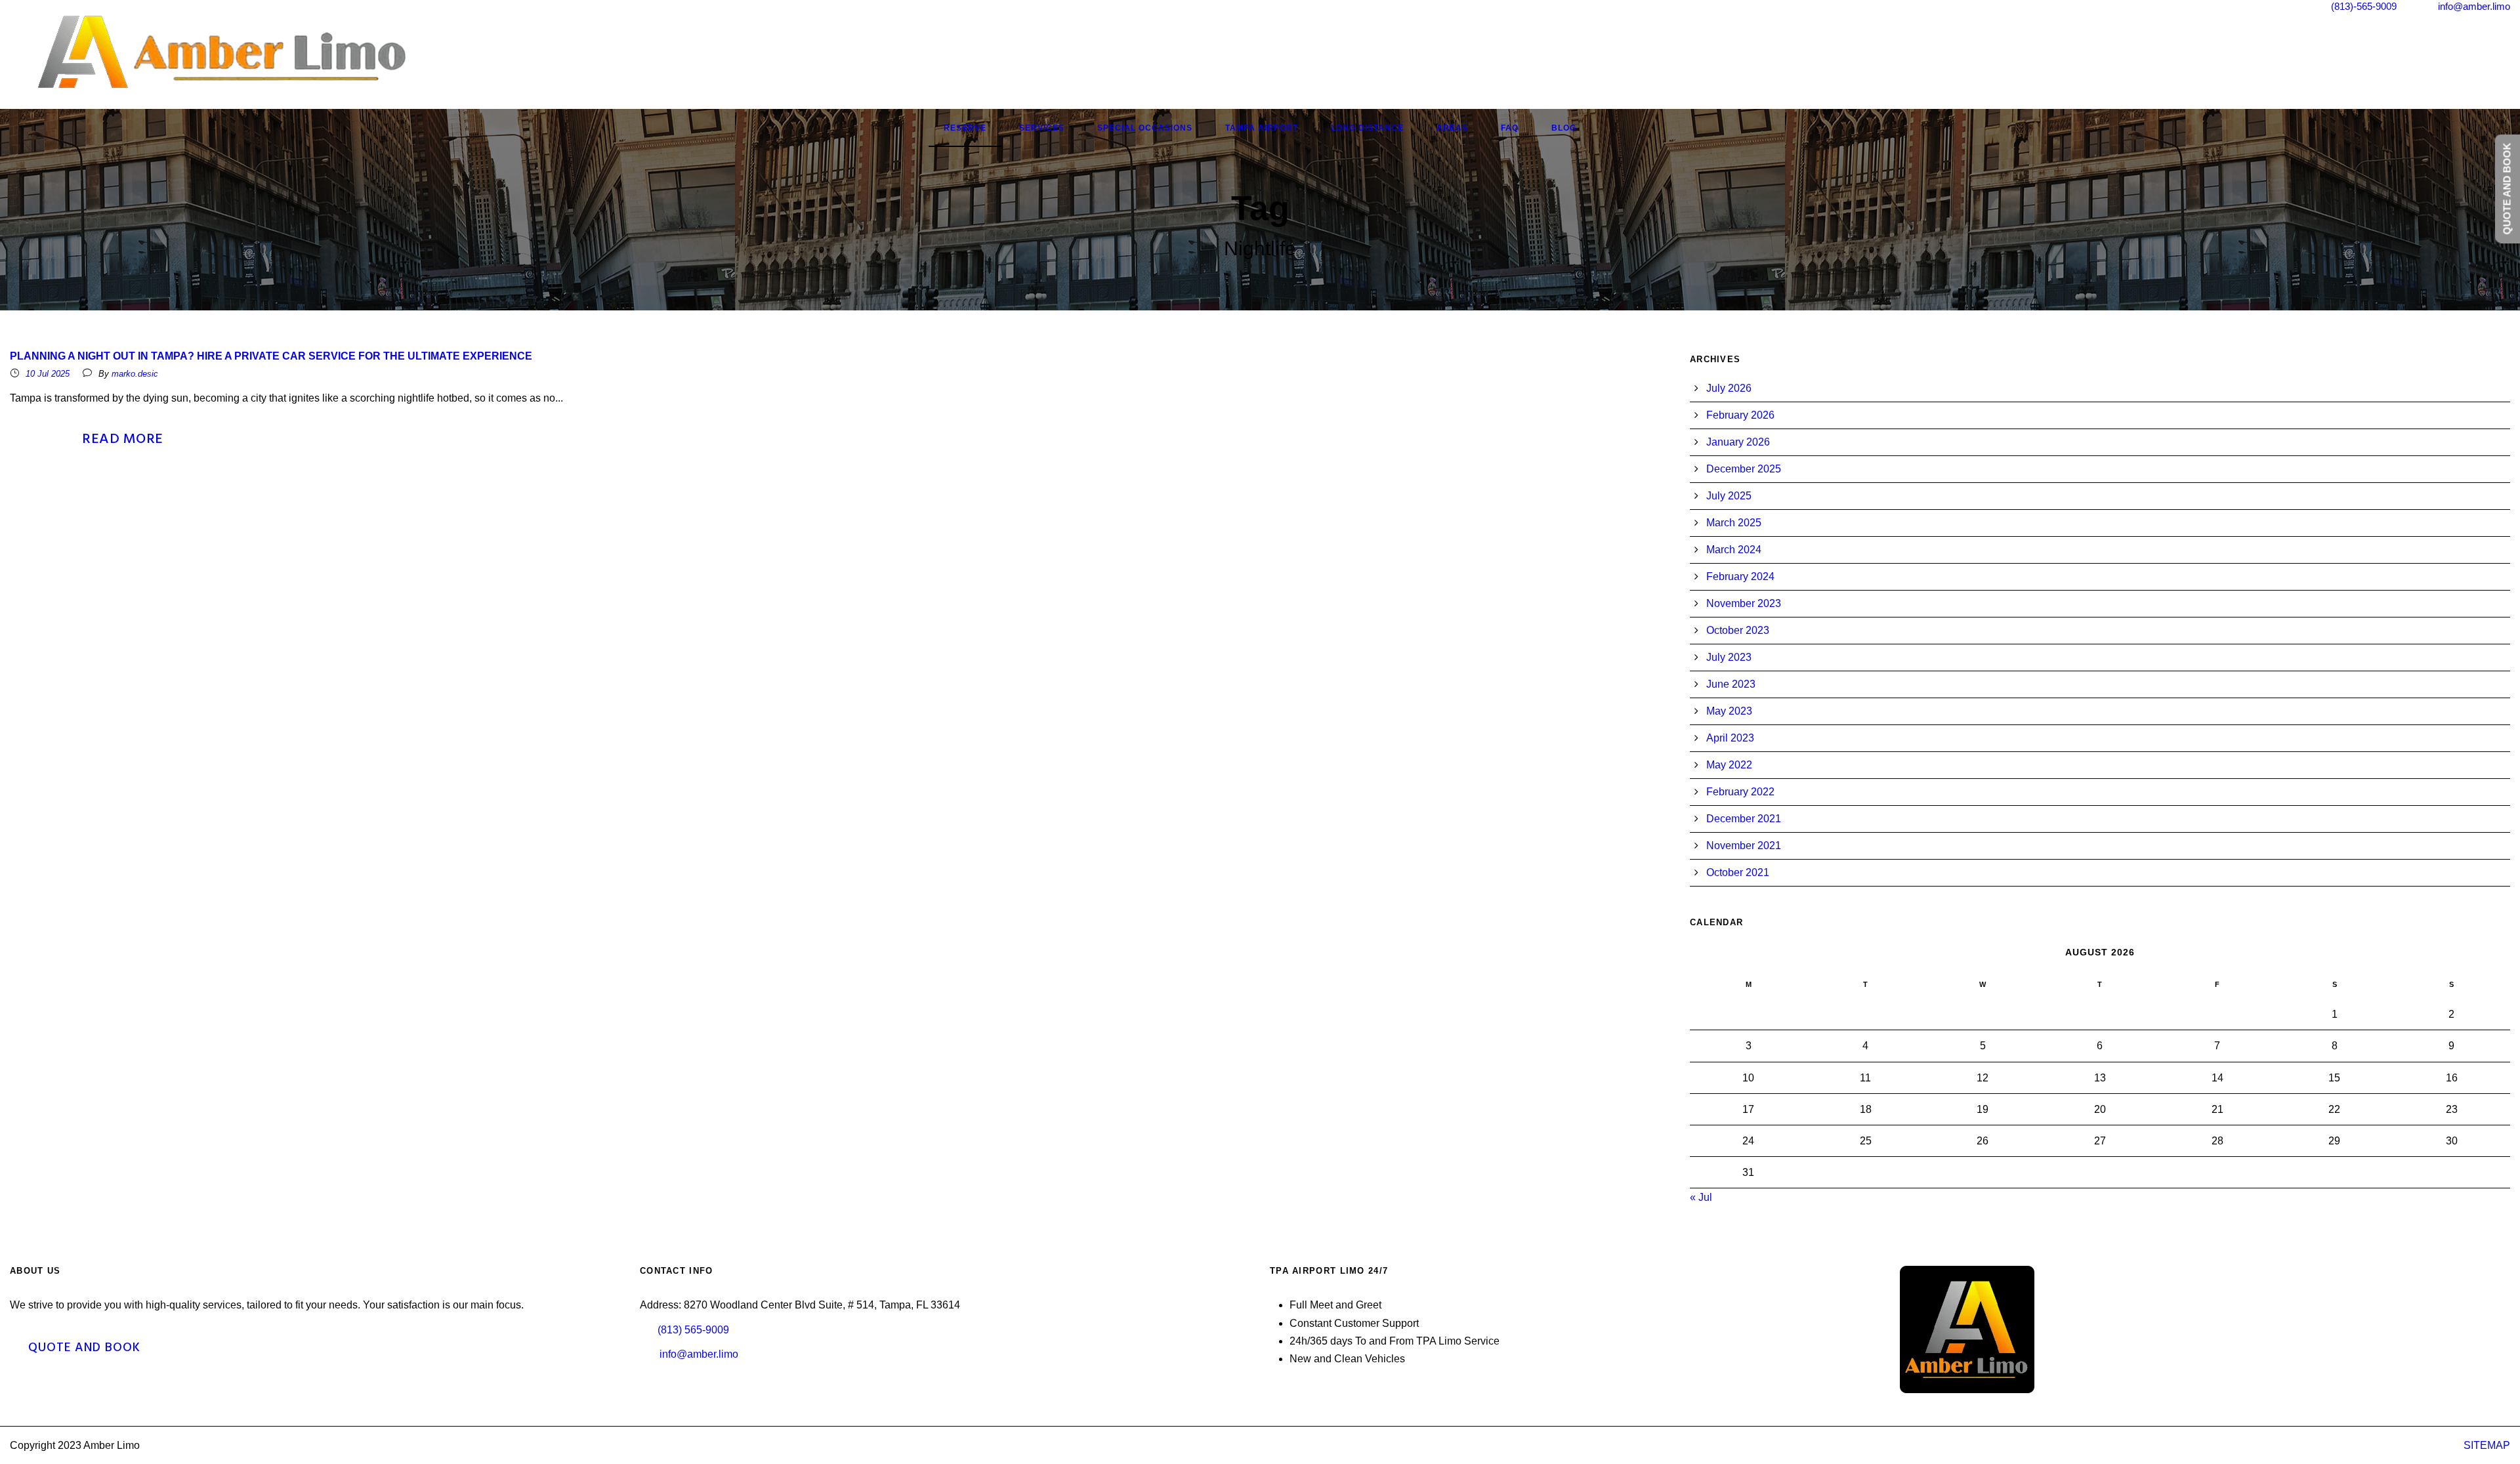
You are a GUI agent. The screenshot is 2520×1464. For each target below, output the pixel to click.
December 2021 (1744, 819)
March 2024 (1734, 550)
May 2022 (1729, 765)
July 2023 (1729, 657)
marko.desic (135, 374)
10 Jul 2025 (48, 374)
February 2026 (1740, 415)
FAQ (1510, 128)
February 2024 (1740, 576)
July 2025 (1729, 496)
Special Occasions (1145, 128)
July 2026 (1729, 388)
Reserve (965, 128)
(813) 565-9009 (693, 1330)
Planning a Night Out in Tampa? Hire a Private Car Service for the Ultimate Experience (271, 356)
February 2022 (1740, 792)
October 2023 (1738, 630)
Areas (1452, 128)
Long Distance (1367, 128)
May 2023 (1729, 711)
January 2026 (1738, 442)
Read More (123, 439)
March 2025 (1734, 523)
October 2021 (1738, 872)
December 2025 (1744, 469)
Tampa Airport (1262, 128)
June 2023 (1731, 684)
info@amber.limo (2474, 6)
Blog (1564, 128)
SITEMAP (2487, 1445)
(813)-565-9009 (2364, 6)
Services (1042, 128)
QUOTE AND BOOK (84, 1348)
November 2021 (1744, 846)
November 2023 (1744, 603)
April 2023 (1730, 738)
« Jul (1701, 1197)
